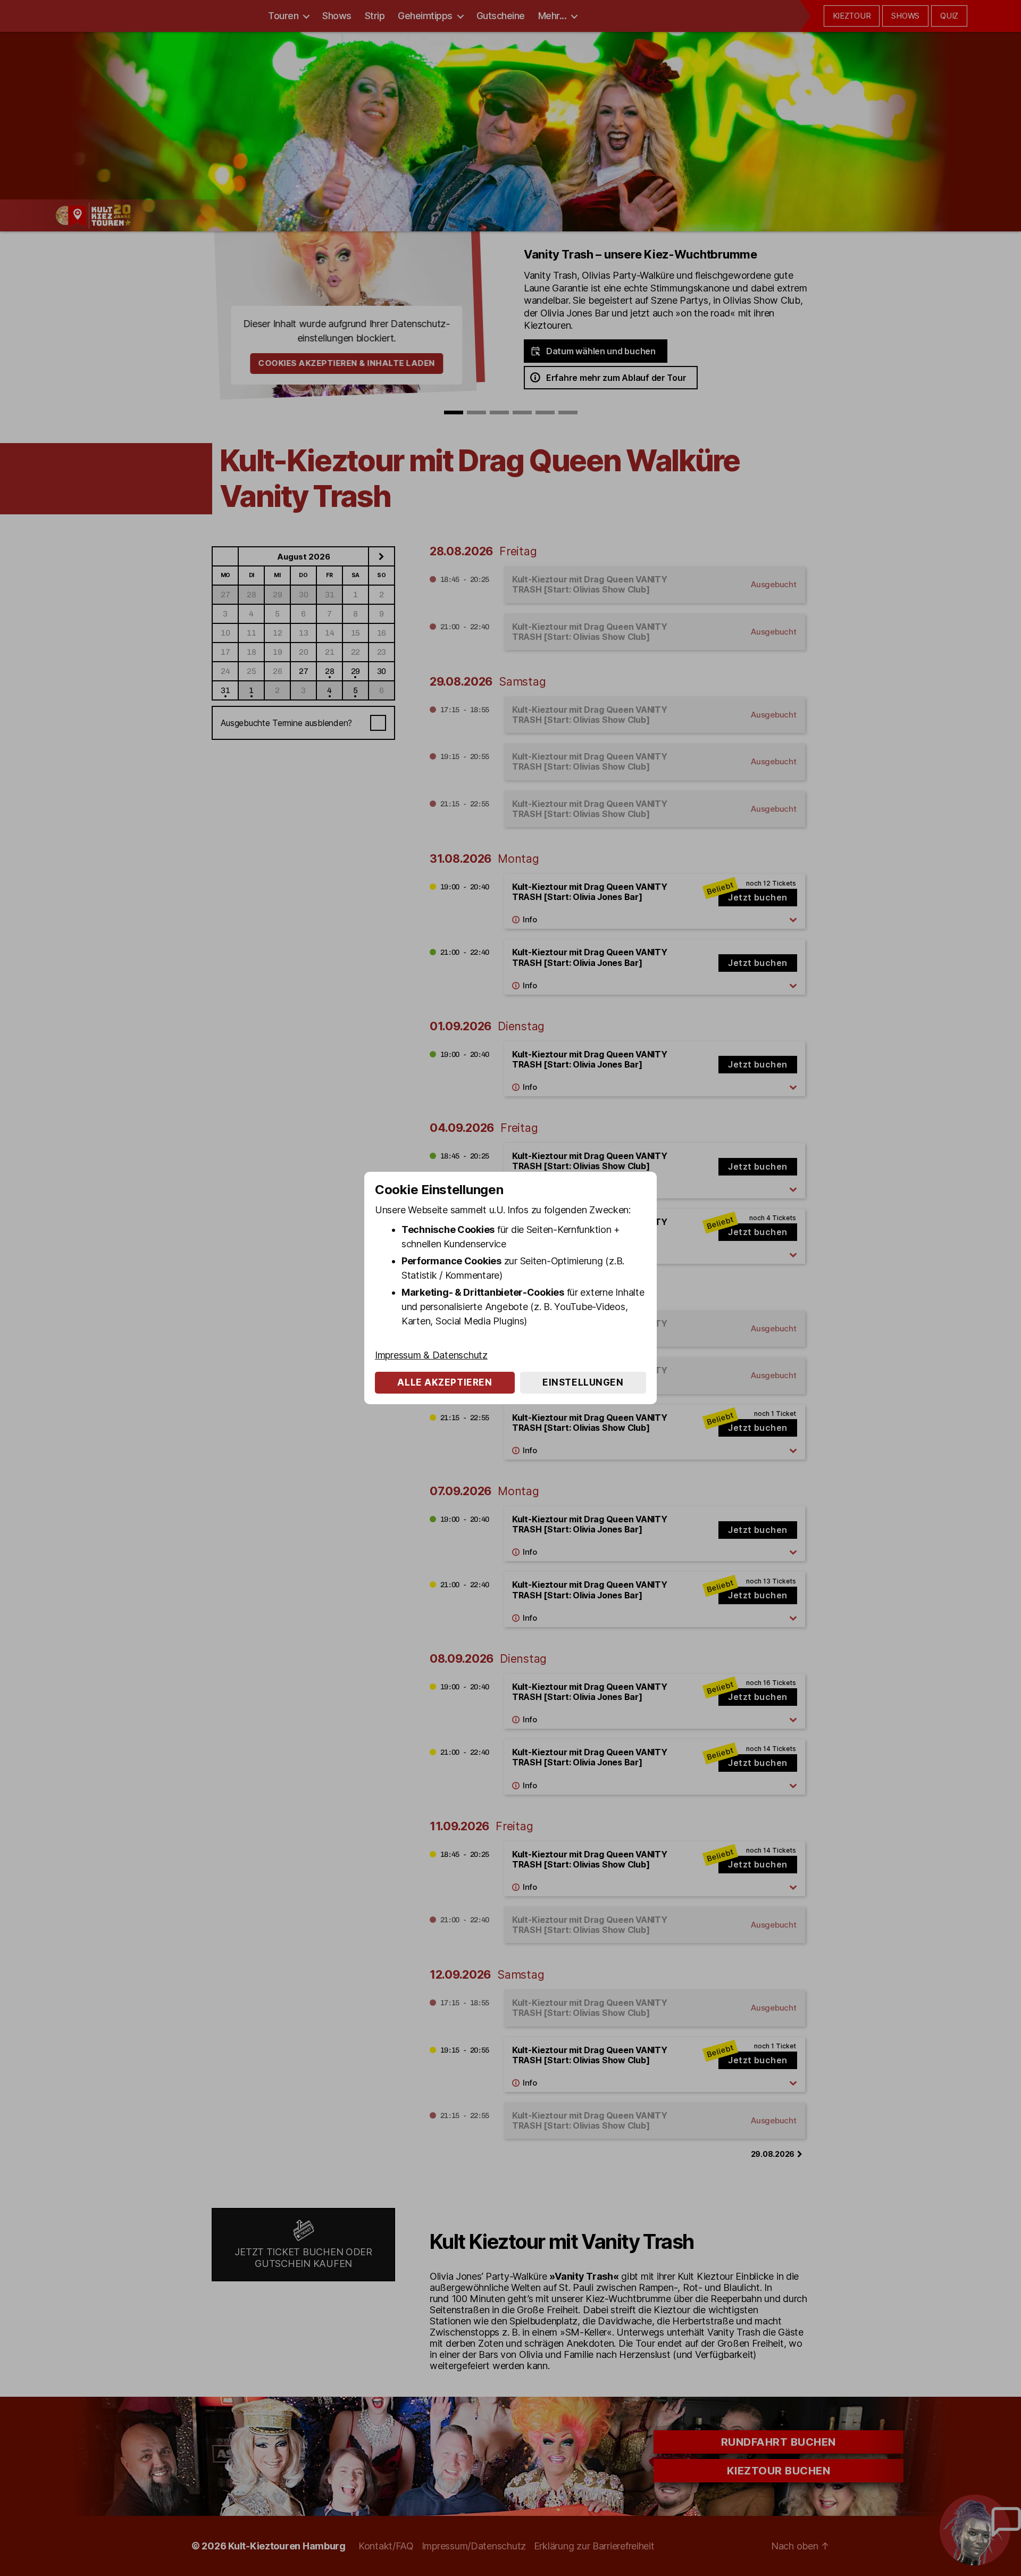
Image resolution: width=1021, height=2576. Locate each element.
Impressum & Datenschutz (431, 1355)
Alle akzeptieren (445, 1382)
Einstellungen (583, 1382)
